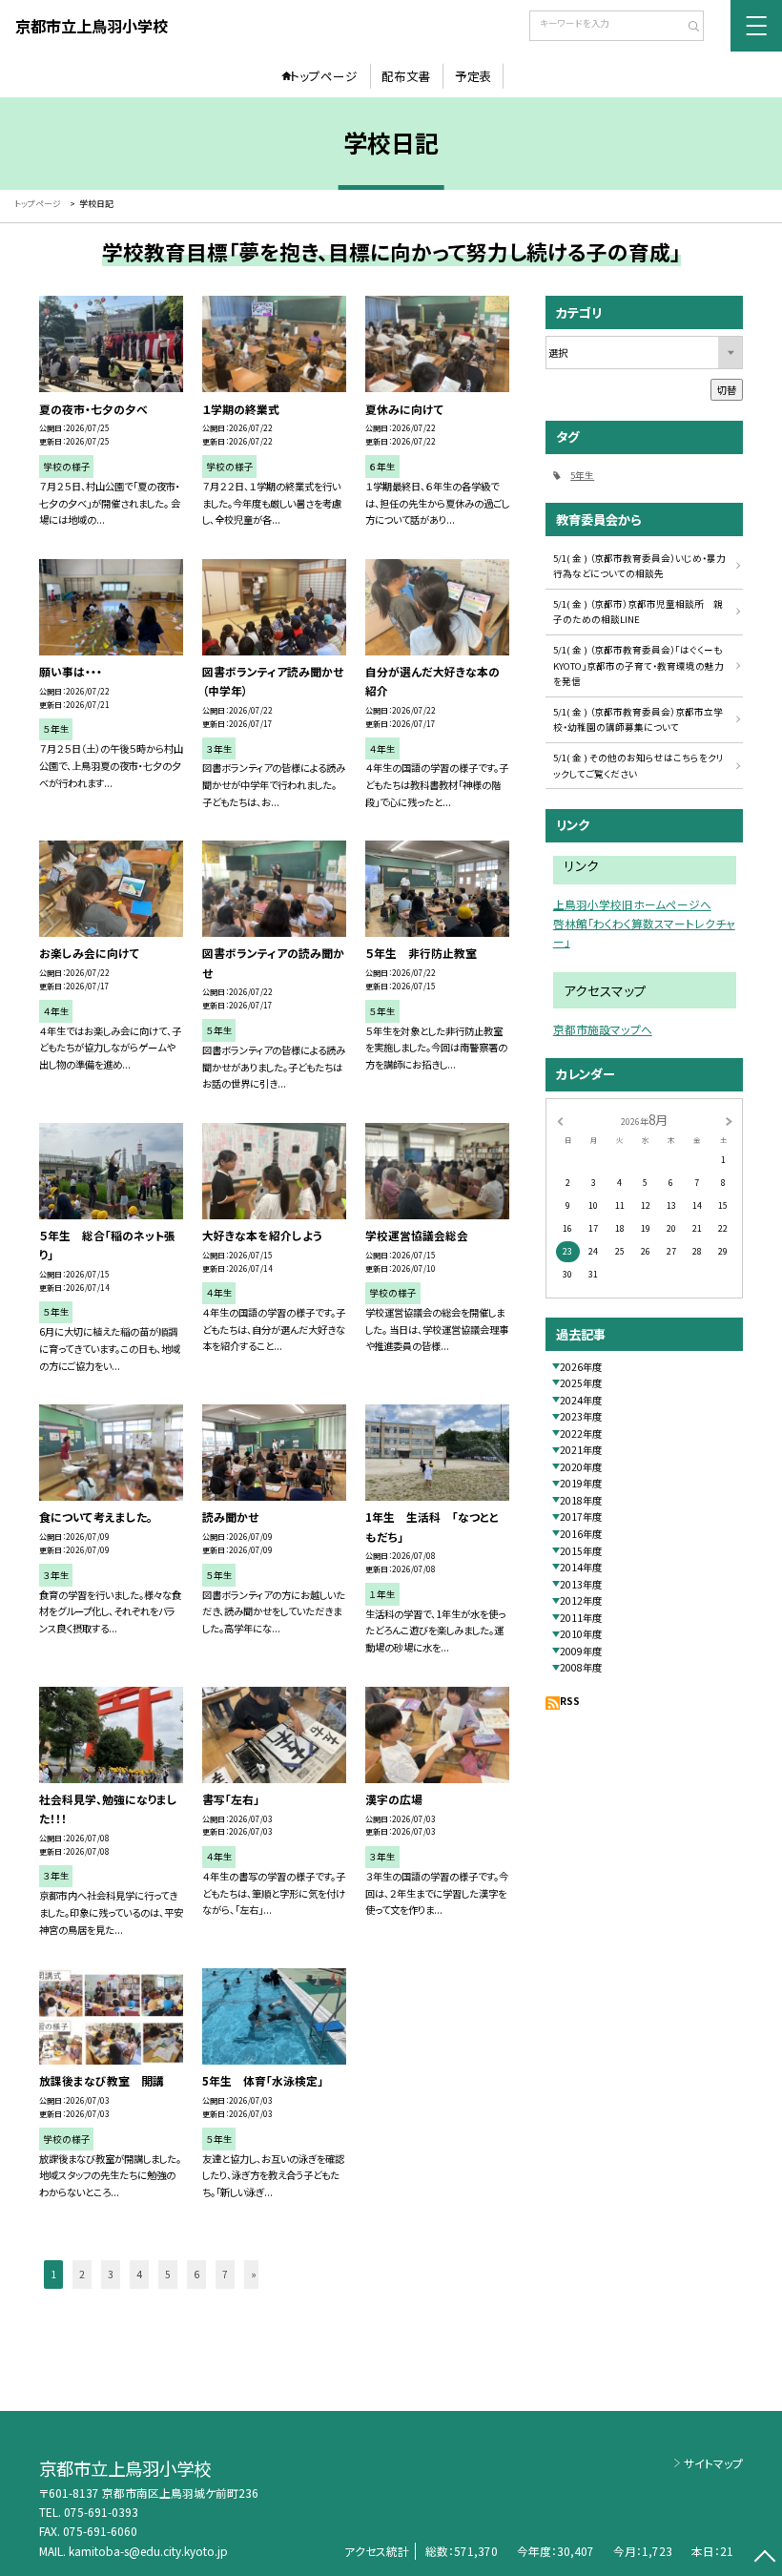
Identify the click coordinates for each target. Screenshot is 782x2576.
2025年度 (581, 1383)
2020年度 (581, 1467)
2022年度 (581, 1433)
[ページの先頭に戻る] (764, 2558)
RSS (570, 1701)
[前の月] (560, 1121)
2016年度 (581, 1534)
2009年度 (581, 1651)
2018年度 (581, 1500)
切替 (727, 390)
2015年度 (581, 1551)
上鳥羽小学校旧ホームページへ (632, 904)
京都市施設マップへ (603, 1029)
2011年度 (581, 1618)
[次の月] (729, 1121)
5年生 (582, 475)
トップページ (324, 76)
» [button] (254, 2274)
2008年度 (581, 1667)
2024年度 (581, 1400)
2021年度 (581, 1450)
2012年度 (581, 1600)
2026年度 (581, 1367)
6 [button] (196, 2274)
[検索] (687, 28)
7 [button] (225, 2274)
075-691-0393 (101, 2512)
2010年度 (581, 1634)
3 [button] (111, 2274)
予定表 (473, 76)
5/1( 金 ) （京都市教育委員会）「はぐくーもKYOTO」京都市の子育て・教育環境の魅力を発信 (638, 665)
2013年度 (581, 1584)
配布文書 (406, 76)
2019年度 (581, 1483)
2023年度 (581, 1416)
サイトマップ (713, 2463)
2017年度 (581, 1517)
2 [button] (82, 2274)
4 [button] (139, 2274)
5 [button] (168, 2274)
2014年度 (581, 1567)
